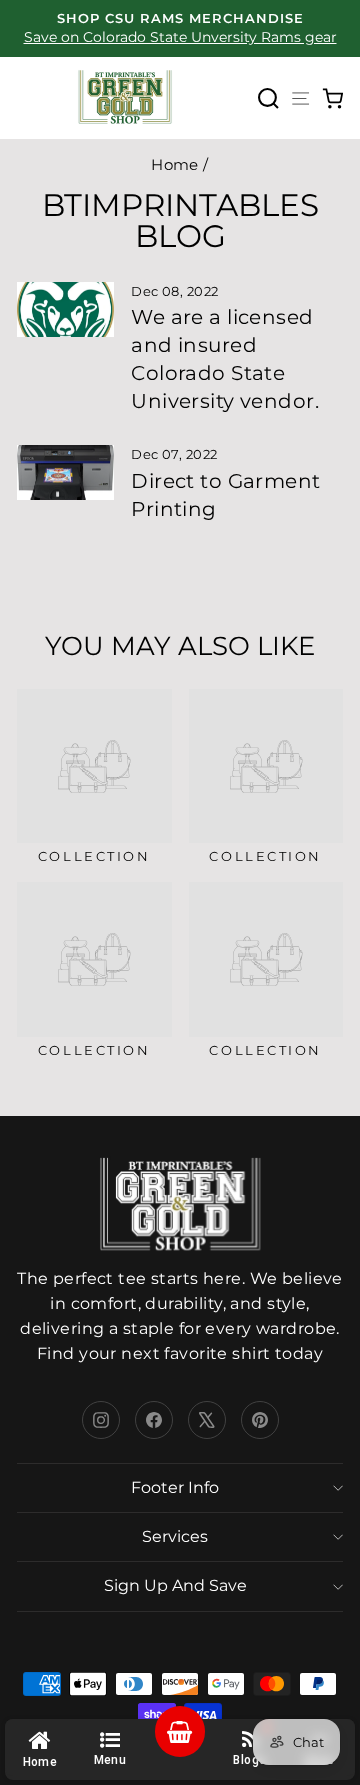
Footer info (175, 1487)
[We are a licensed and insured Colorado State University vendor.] (65, 309)
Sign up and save (175, 1585)
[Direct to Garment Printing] (65, 472)
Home (175, 164)
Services (175, 1536)
